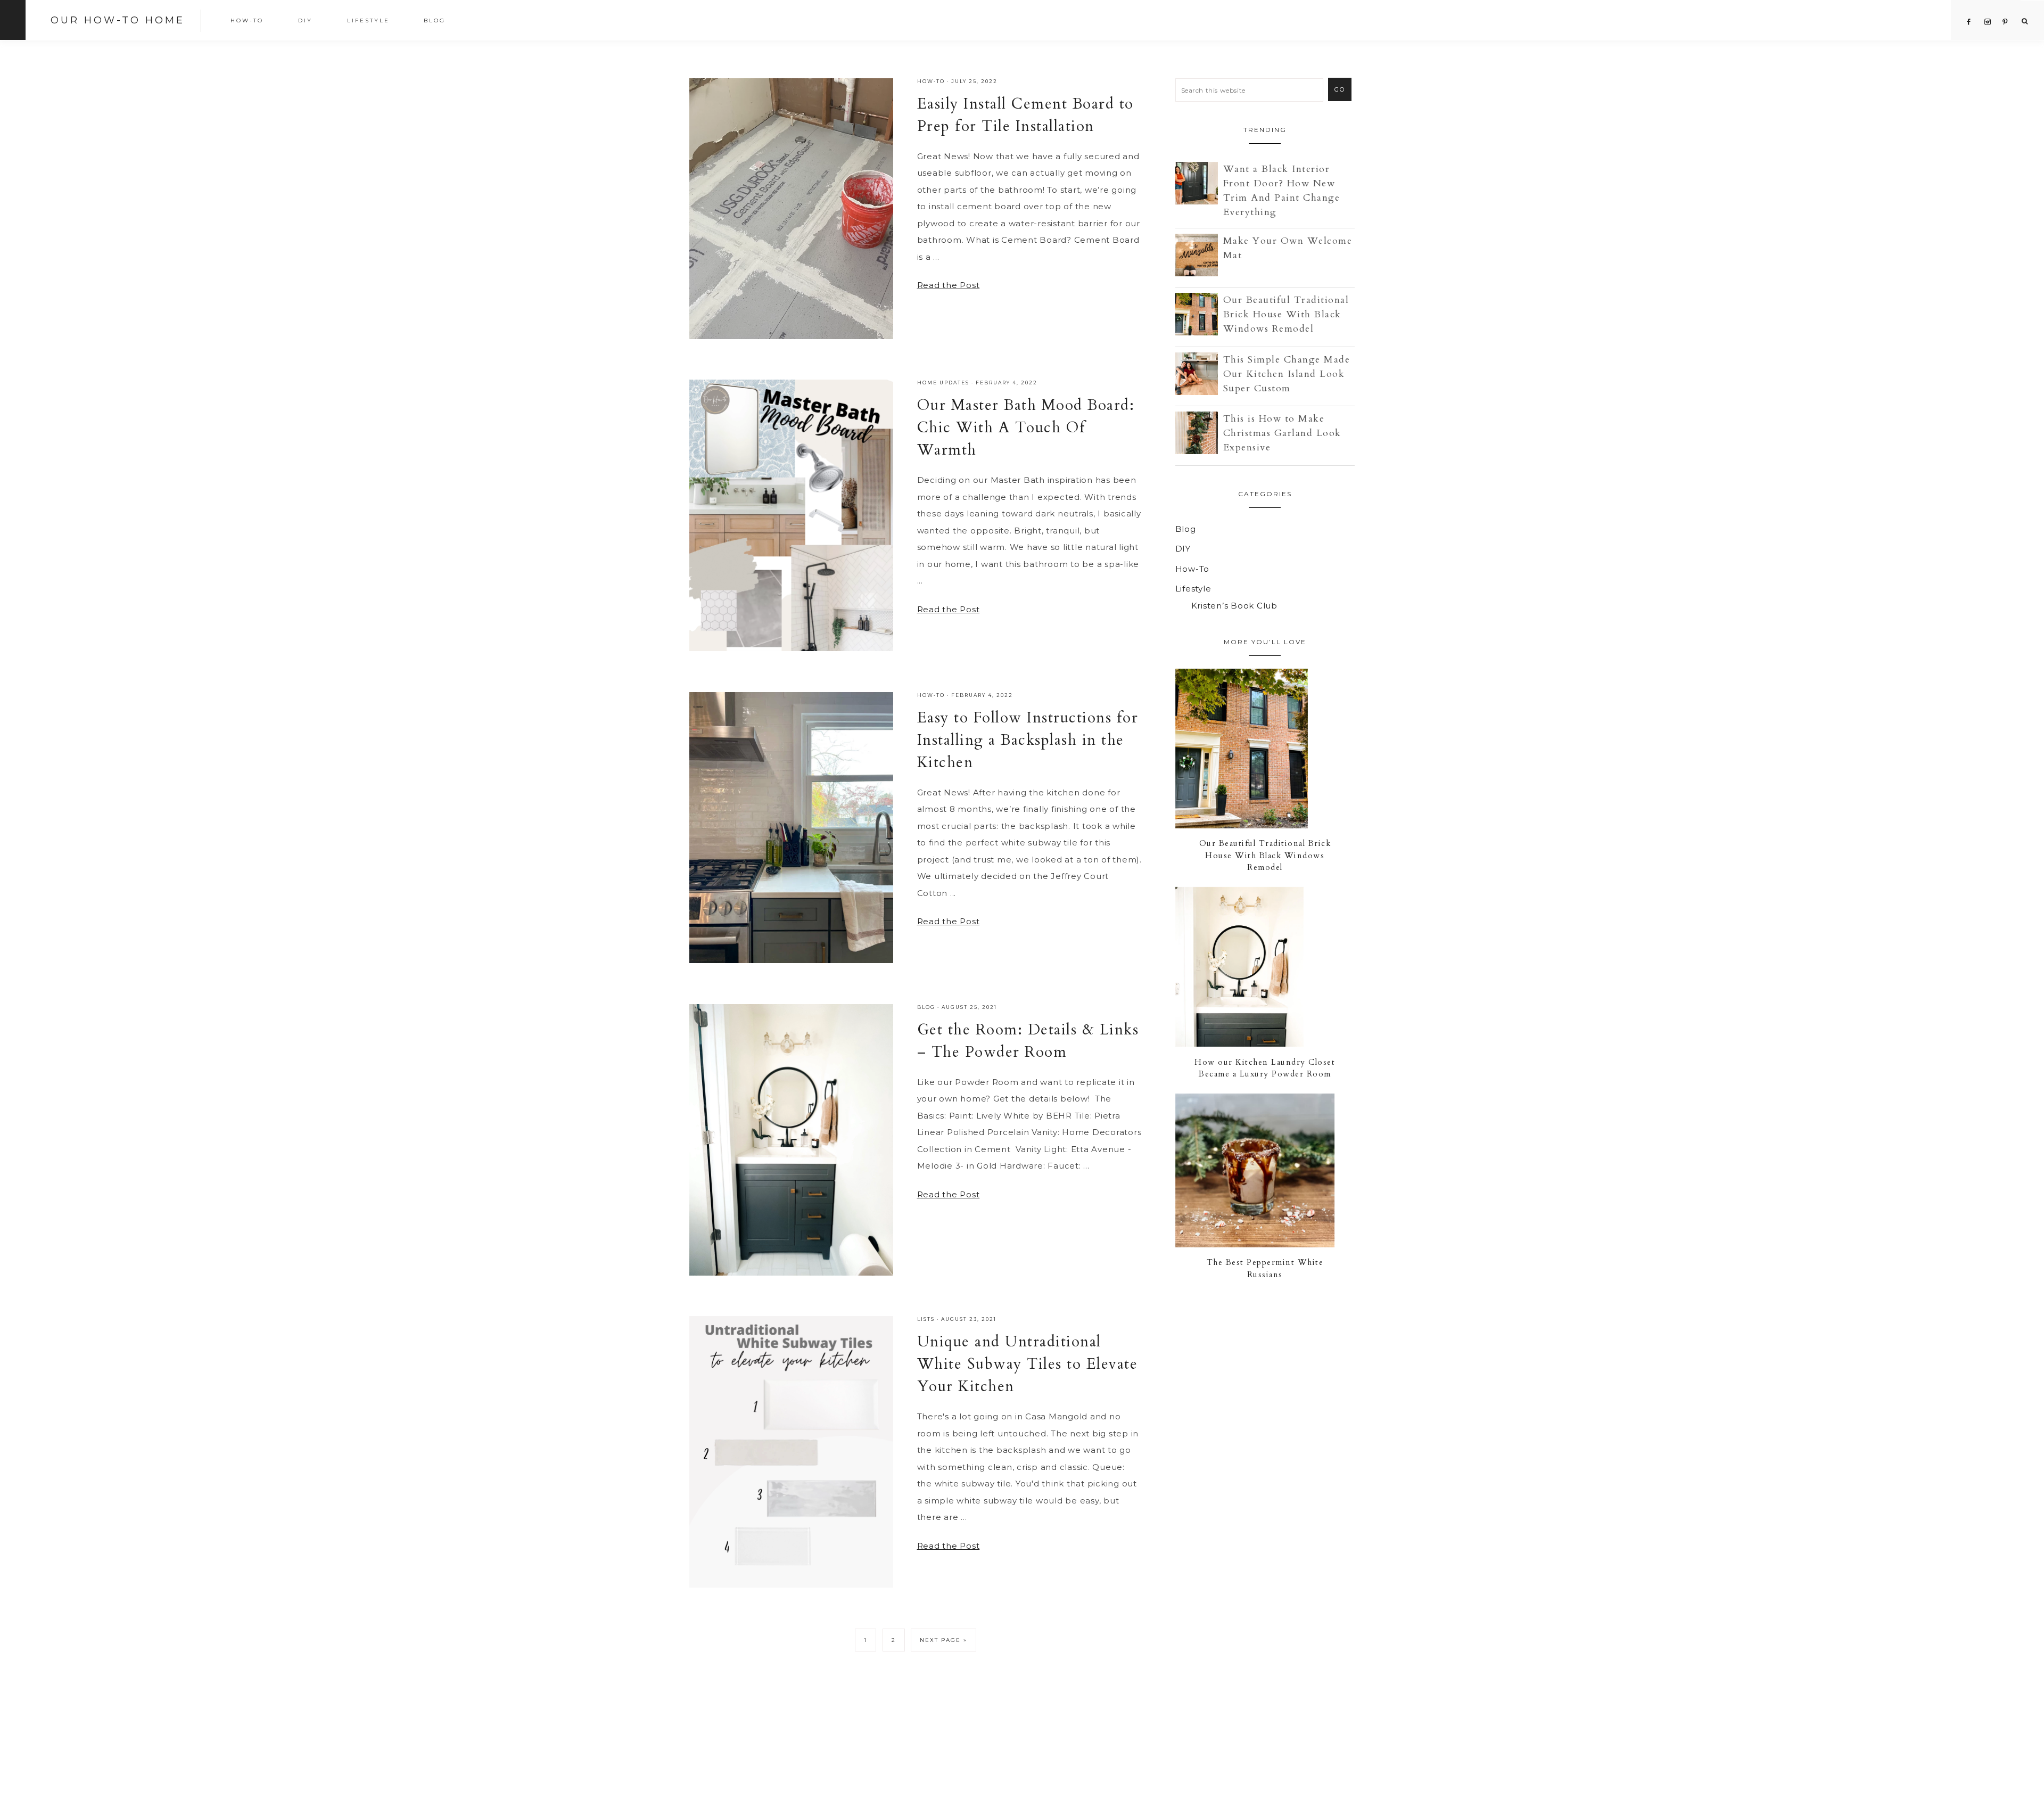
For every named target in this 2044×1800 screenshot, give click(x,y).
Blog (926, 1007)
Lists (926, 1319)
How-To (931, 81)
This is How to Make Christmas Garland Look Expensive (1282, 433)
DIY (1183, 549)
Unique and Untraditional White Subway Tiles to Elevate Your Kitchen (1028, 1364)
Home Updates (943, 383)
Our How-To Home (118, 20)
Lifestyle (1193, 589)
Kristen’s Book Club (1234, 606)
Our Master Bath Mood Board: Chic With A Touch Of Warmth (1026, 428)
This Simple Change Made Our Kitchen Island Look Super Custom (1287, 374)
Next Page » (943, 1640)
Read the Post (949, 285)
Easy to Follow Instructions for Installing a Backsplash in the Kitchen (1028, 740)
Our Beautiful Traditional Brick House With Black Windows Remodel (1286, 314)
